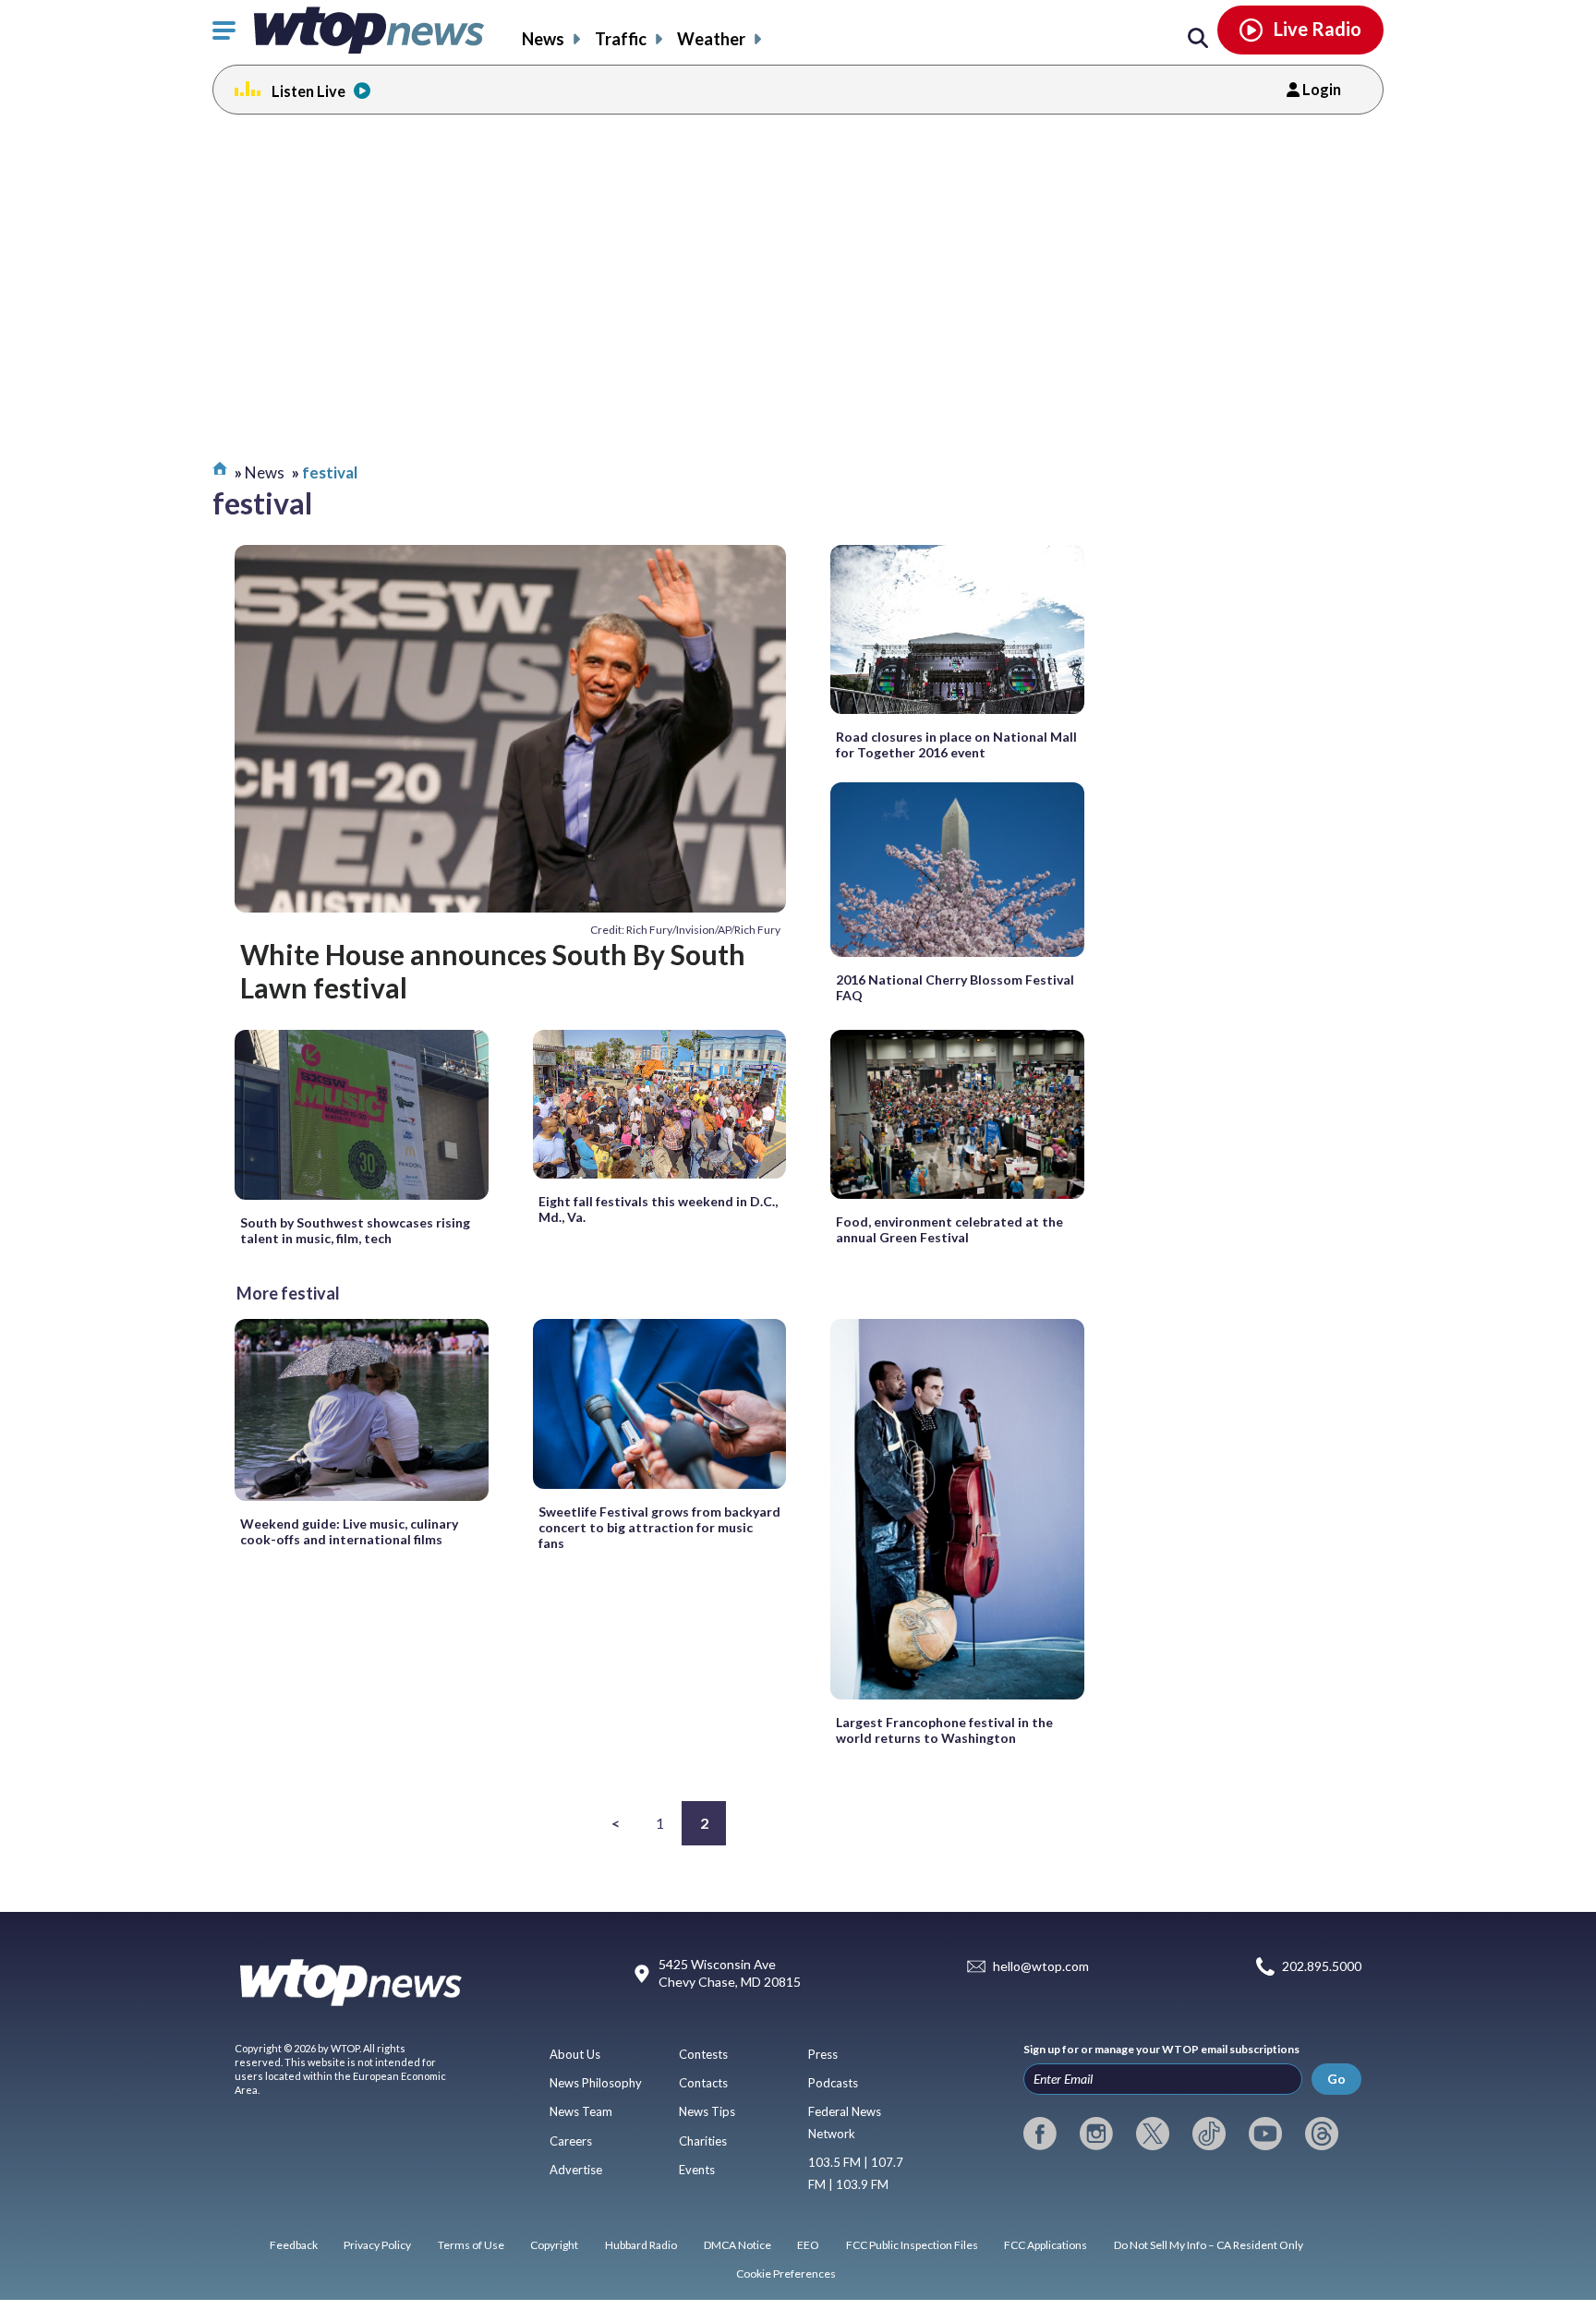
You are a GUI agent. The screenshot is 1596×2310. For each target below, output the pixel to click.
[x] (1153, 2134)
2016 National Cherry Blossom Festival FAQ (955, 987)
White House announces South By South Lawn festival (493, 971)
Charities (703, 2141)
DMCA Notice (738, 2245)
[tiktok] (1209, 2134)
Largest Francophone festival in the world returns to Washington (944, 1730)
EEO (808, 2245)
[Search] (1198, 39)
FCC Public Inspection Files (912, 2245)
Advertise (576, 2170)
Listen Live (308, 91)
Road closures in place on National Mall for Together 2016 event (956, 744)
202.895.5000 (1322, 1966)
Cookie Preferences (786, 2274)
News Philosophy (596, 2083)
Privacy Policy (377, 2245)
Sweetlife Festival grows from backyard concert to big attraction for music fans (659, 1527)
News (543, 39)
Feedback (294, 2245)
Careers (571, 2141)
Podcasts (833, 2083)
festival (330, 472)
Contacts (703, 2083)
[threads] (1322, 2134)
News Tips (707, 2111)
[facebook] (1040, 2134)
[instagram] (1096, 2134)
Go (1336, 2079)
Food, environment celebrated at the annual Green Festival (949, 1229)
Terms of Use (471, 2245)
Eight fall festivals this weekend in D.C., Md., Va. (658, 1209)
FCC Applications (1046, 2245)
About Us (575, 2054)
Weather (711, 39)
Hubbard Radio (641, 2245)
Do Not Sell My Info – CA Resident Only (1209, 2245)
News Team (581, 2111)
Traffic (621, 39)
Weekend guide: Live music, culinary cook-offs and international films (349, 1531)
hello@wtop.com (1041, 1966)
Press (823, 2054)
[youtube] (1265, 2134)
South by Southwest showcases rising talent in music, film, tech (355, 1230)
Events (697, 2170)
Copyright (554, 2245)
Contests (703, 2054)
